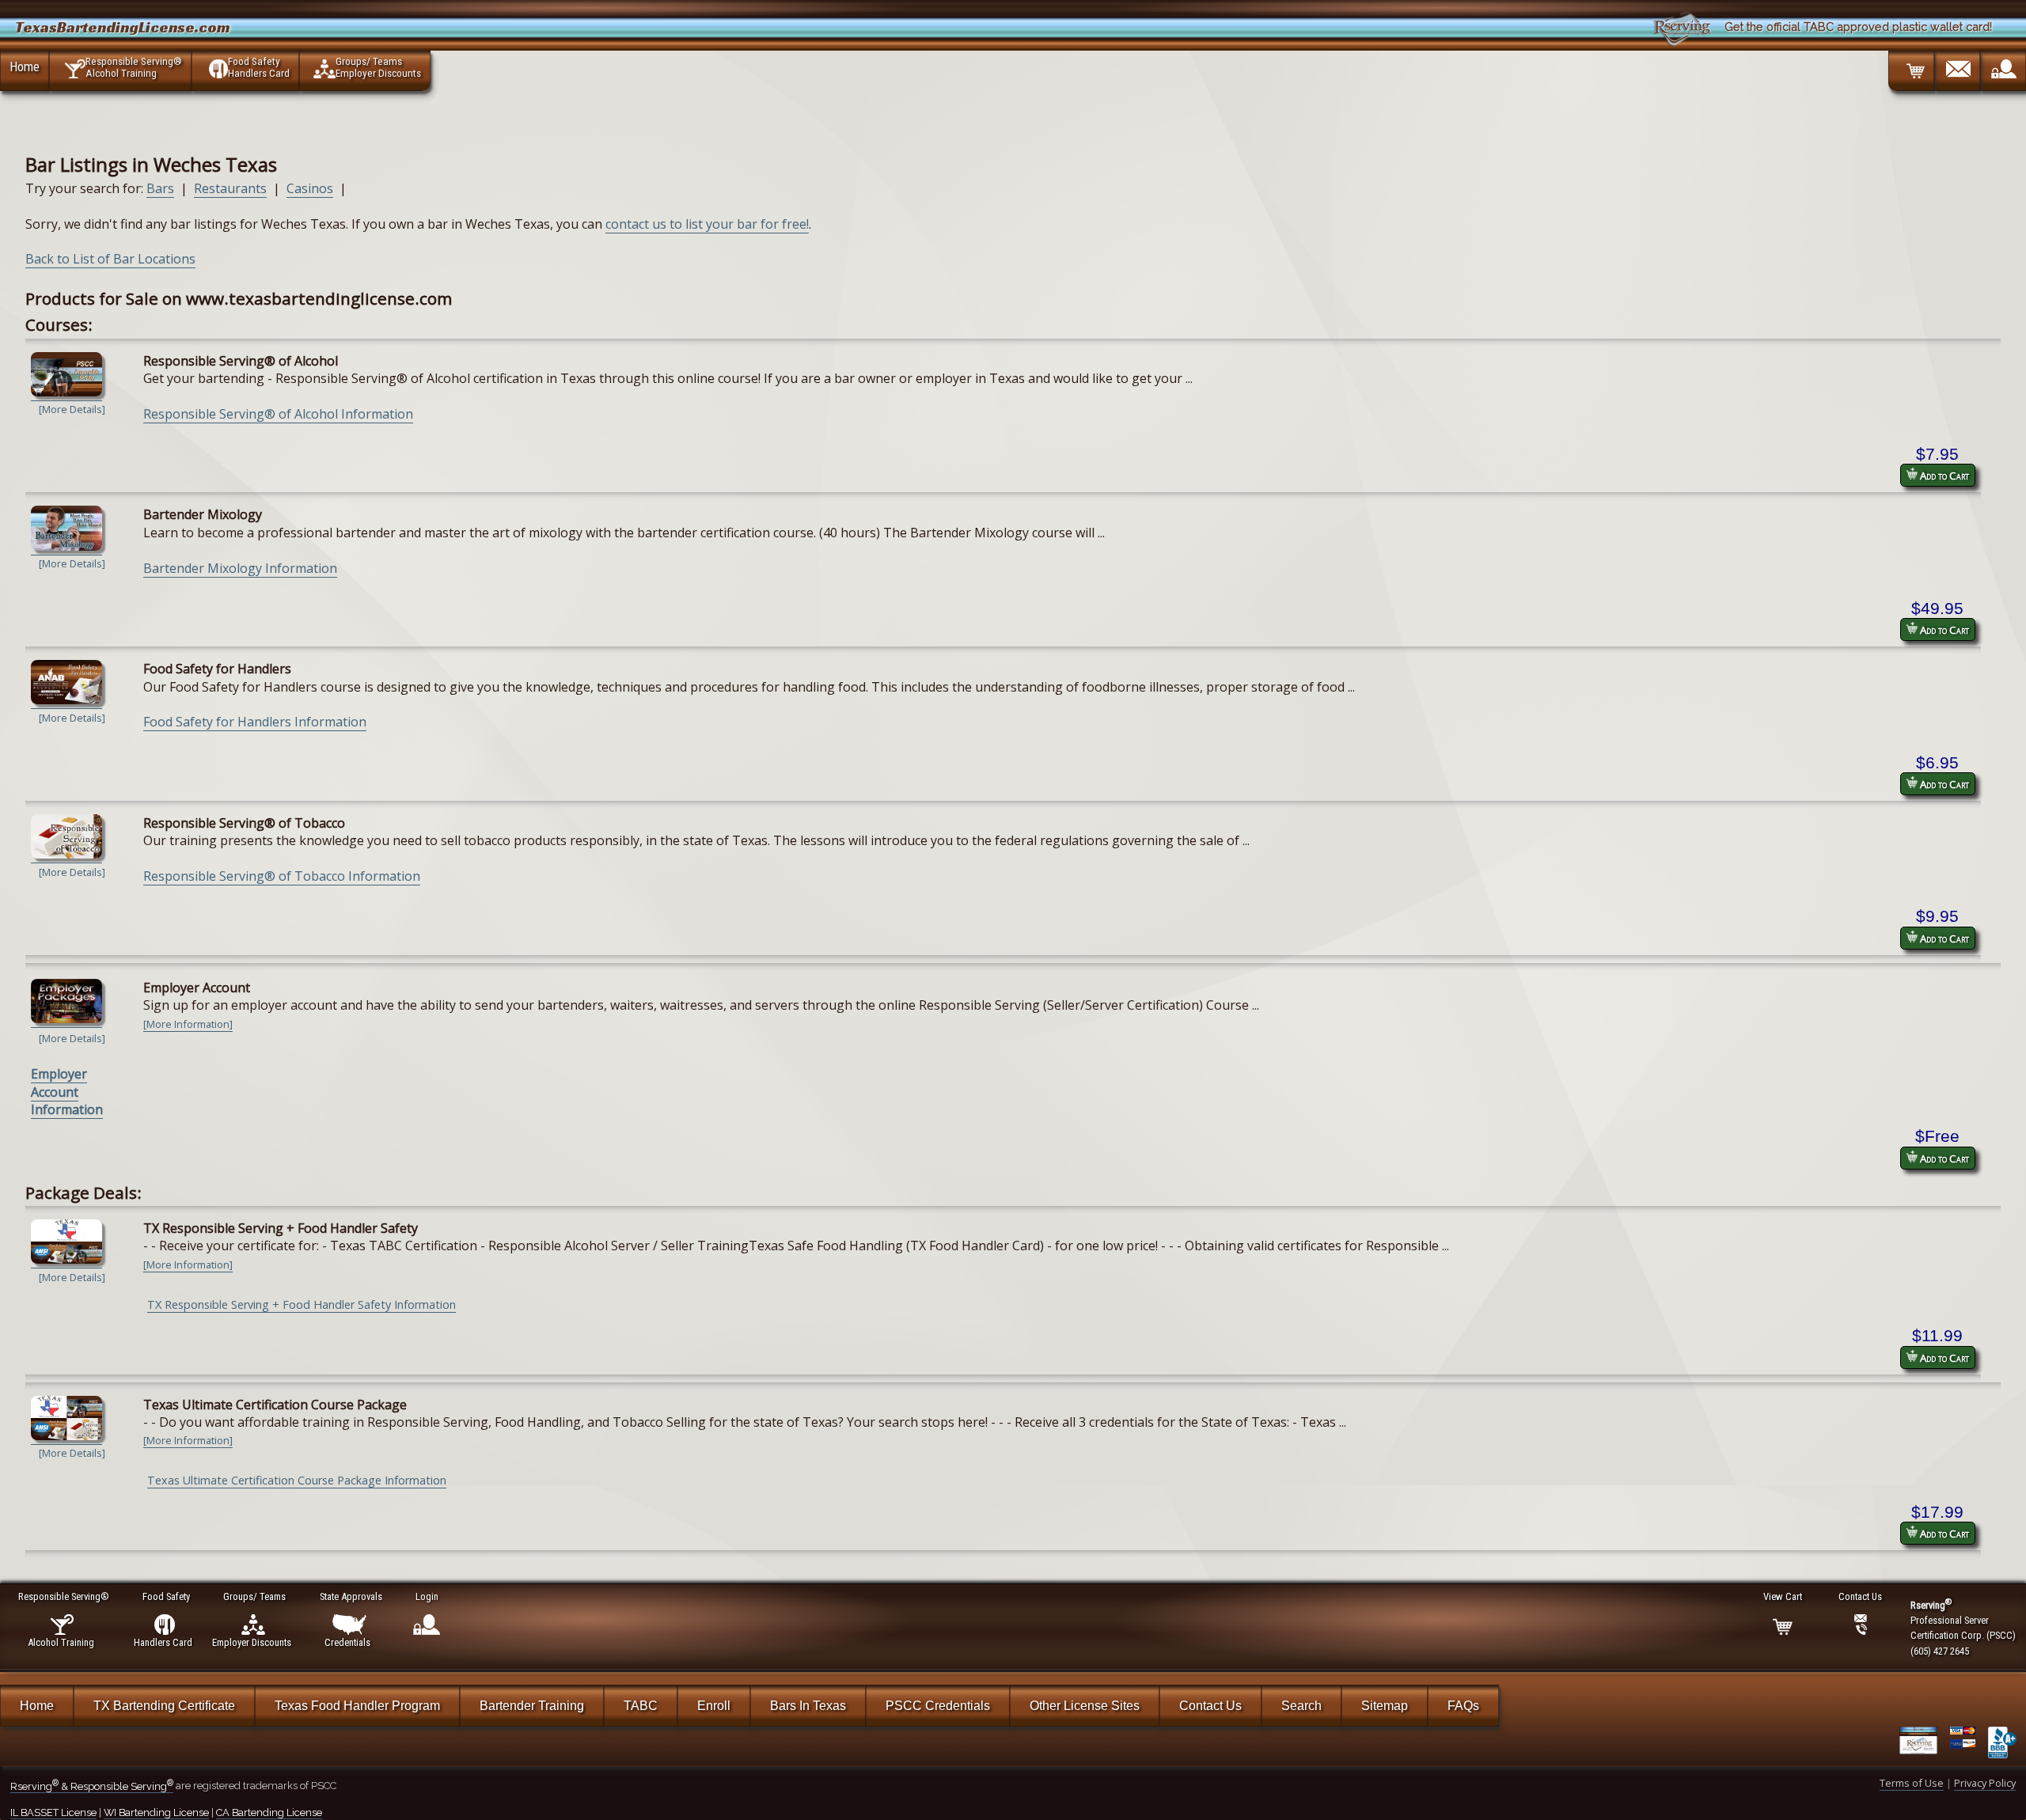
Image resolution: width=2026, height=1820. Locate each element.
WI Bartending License (156, 1812)
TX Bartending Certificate (164, 1706)
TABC (641, 1706)
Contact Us (1210, 1706)
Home (25, 66)
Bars (160, 188)
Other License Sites (1085, 1706)
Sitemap (1385, 1706)
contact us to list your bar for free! (707, 224)
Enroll (714, 1706)
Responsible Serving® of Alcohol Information (278, 414)
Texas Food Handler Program (357, 1706)
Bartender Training (532, 1706)
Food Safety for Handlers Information (255, 722)
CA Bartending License (269, 1812)
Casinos (310, 188)
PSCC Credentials (938, 1706)
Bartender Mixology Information (240, 568)
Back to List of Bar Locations (110, 259)
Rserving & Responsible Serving (92, 1786)
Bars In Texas (808, 1706)
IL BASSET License (53, 1812)
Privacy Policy (1985, 1783)
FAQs (1463, 1706)
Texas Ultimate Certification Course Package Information (297, 1480)
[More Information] (188, 1024)
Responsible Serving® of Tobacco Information (282, 876)
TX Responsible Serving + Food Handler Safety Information (302, 1304)
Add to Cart (1943, 476)
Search (1301, 1706)
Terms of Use (1912, 1783)
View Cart (1783, 1596)
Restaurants (230, 188)
